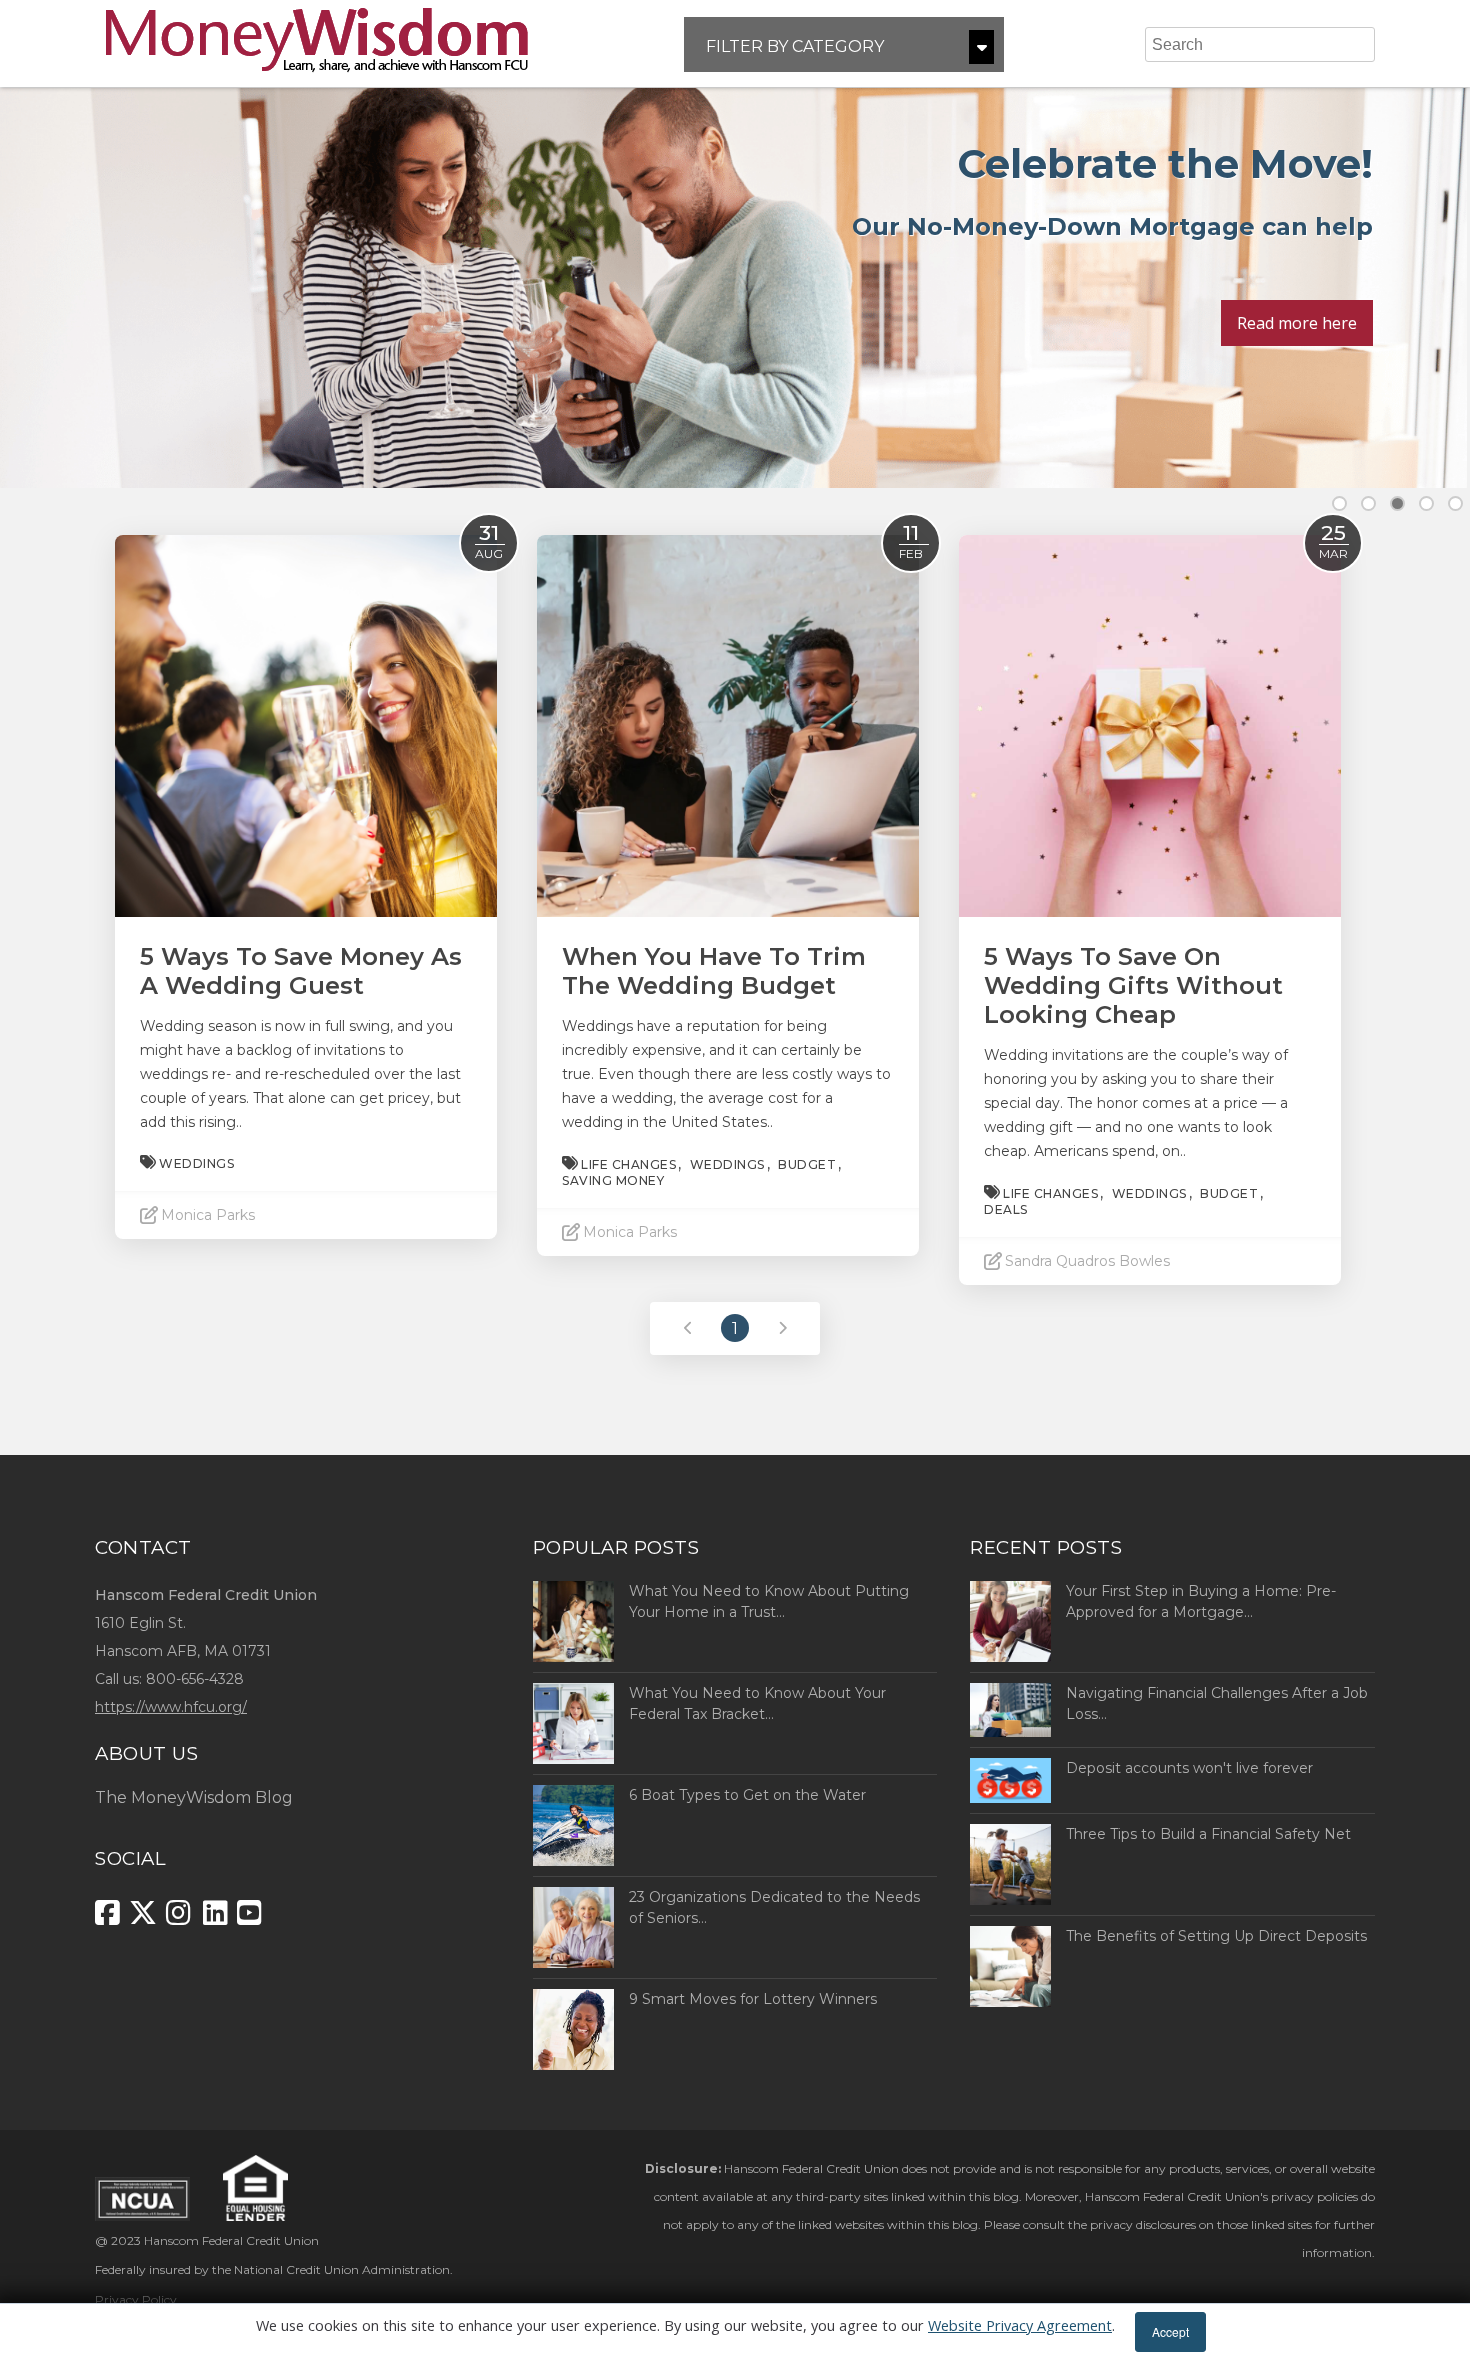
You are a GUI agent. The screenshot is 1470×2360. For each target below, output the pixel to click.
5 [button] (1455, 503)
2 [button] (1368, 503)
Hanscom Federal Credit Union (231, 2240)
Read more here (1297, 323)
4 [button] (1426, 503)
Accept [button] (1170, 2331)
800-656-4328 (195, 1679)
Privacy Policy (136, 2299)
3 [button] (1397, 503)
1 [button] (1339, 503)
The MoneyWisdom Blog (194, 1797)
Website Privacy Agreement (1020, 2325)
